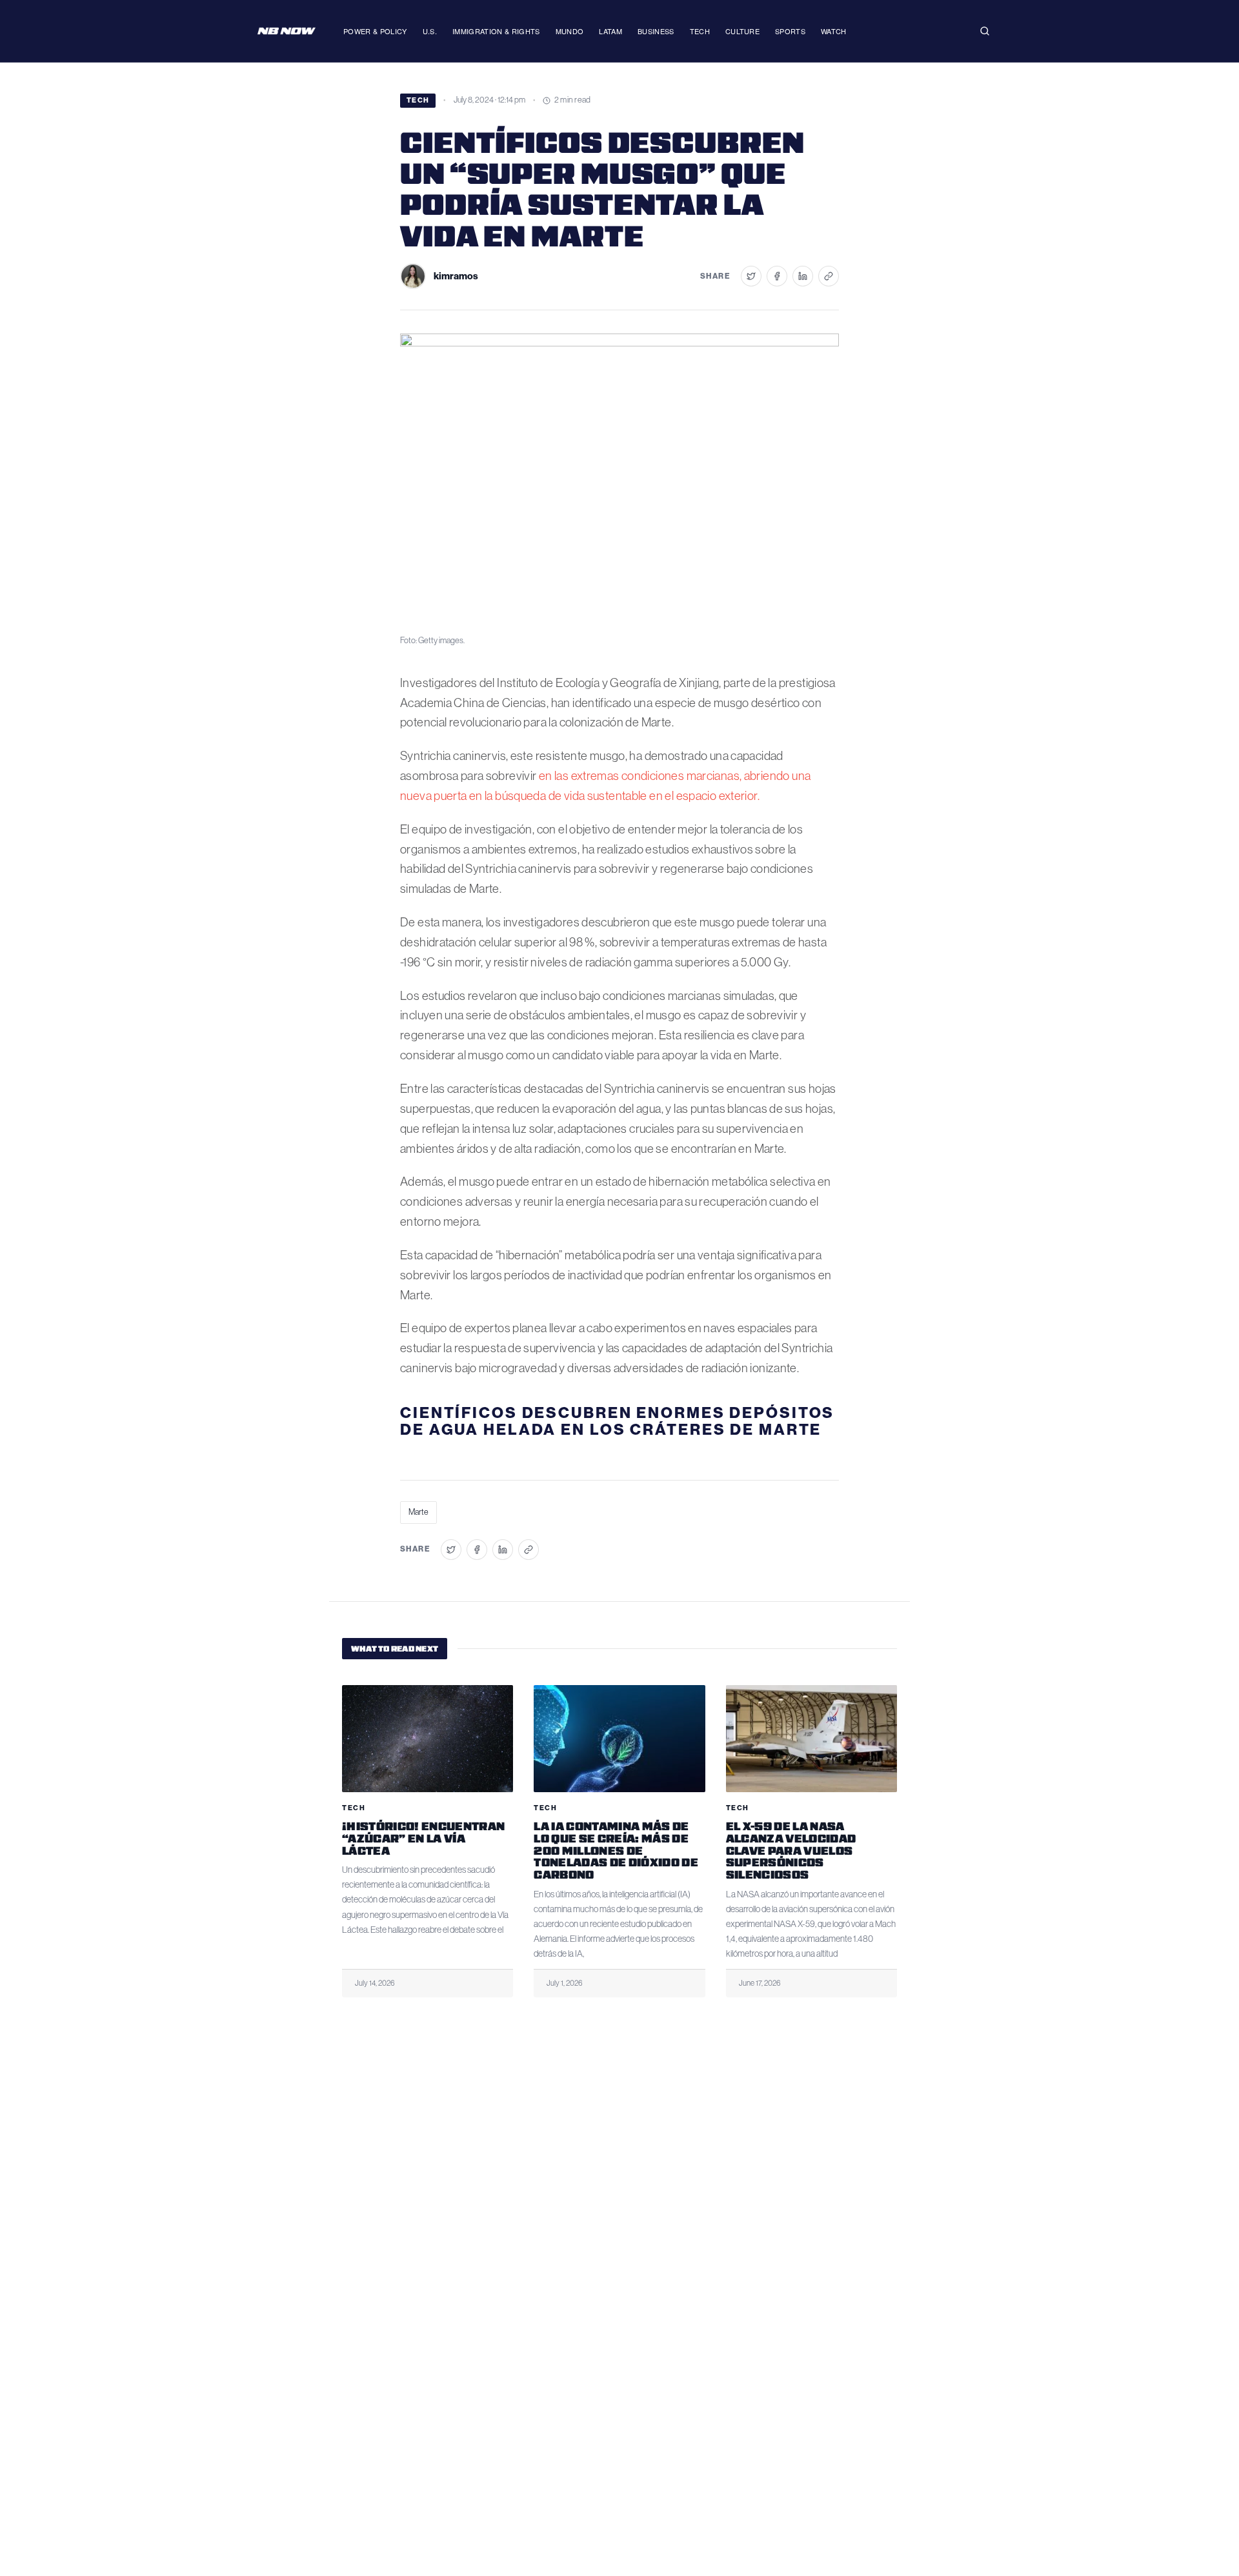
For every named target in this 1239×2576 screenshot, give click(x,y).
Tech (700, 31)
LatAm (610, 31)
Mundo (570, 31)
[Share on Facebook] (777, 276)
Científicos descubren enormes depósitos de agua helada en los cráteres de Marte (617, 1421)
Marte (418, 1512)
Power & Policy (375, 31)
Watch (834, 31)
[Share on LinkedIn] (803, 276)
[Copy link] (829, 276)
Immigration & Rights (496, 31)
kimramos (456, 276)
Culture (742, 31)
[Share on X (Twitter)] (751, 276)
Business (656, 31)
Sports (790, 31)
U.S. (430, 31)
